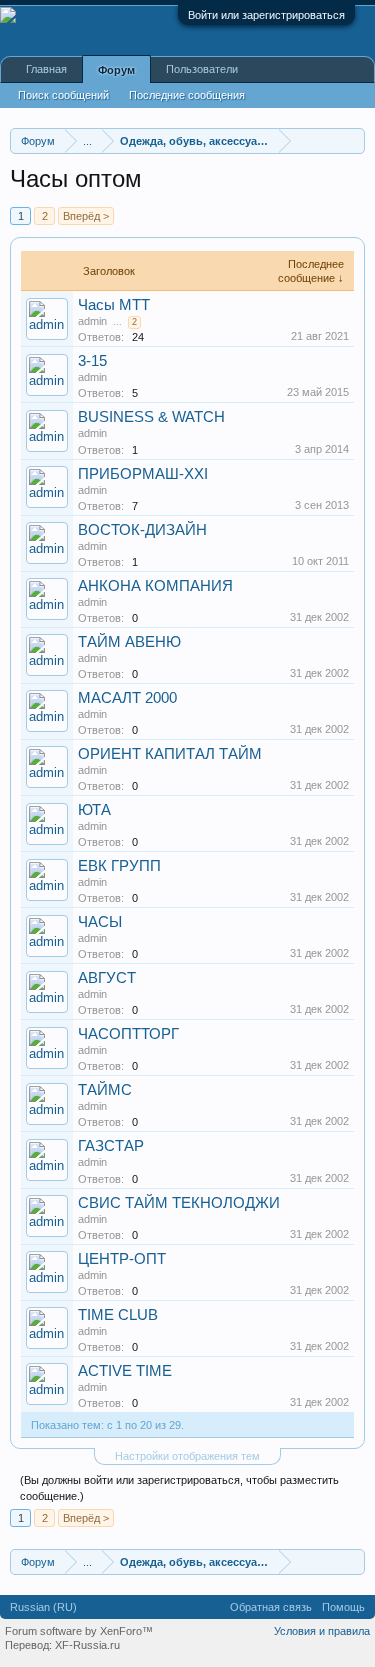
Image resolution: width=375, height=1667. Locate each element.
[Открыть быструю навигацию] (352, 140)
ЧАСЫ (100, 922)
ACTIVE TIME (125, 1371)
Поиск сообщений (63, 95)
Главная (46, 69)
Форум (116, 70)
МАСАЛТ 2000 (127, 698)
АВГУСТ (107, 978)
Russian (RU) (43, 1607)
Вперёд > (86, 216)
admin (92, 321)
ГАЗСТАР (111, 1146)
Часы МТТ (114, 305)
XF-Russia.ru (87, 1645)
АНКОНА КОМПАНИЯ (155, 586)
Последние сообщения (187, 95)
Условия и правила (322, 1631)
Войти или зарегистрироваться (266, 15)
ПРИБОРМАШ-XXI (143, 474)
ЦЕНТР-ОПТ (122, 1259)
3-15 (92, 361)
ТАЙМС (105, 1090)
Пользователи (202, 69)
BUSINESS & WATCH (151, 417)
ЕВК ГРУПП (119, 866)
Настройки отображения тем (187, 1456)
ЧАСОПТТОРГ (128, 1034)
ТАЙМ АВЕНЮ (129, 642)
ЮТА (94, 810)
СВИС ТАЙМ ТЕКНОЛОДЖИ (179, 1203)
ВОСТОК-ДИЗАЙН (142, 530)
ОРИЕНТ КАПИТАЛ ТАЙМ (170, 754)
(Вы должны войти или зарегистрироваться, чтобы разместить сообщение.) (179, 1488)
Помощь (343, 1607)
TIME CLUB (118, 1315)
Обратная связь (271, 1607)
